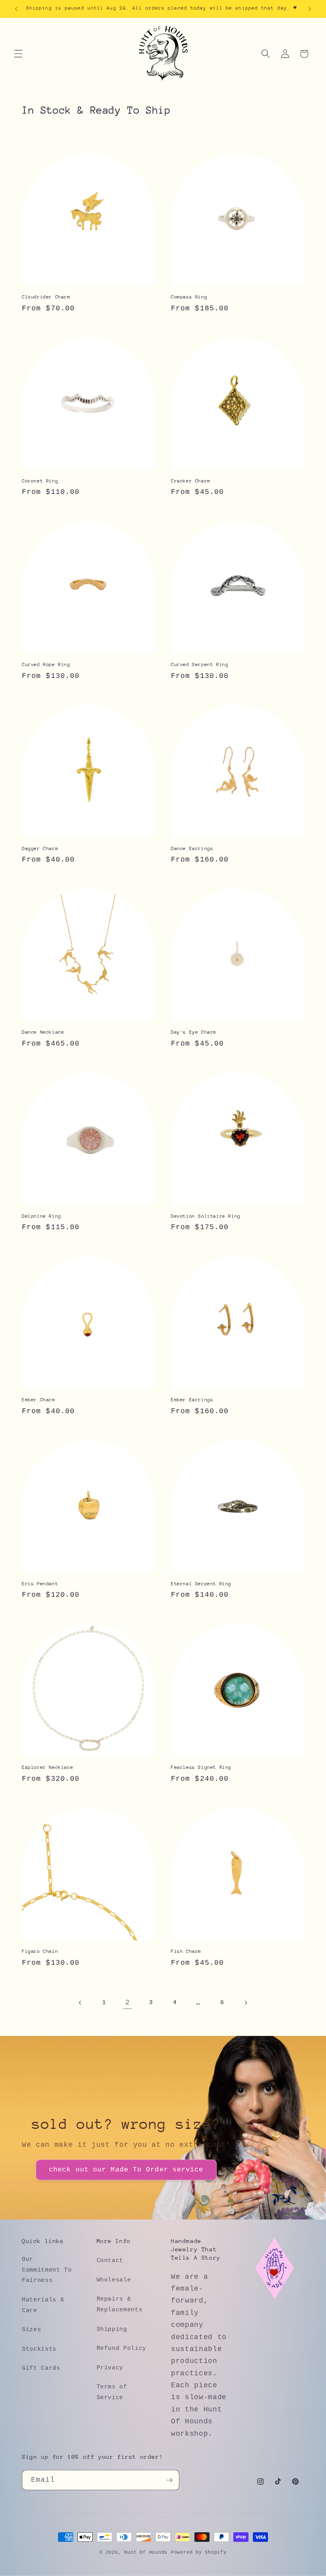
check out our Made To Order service (126, 2170)
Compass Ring (189, 297)
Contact (110, 2260)
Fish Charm (186, 1951)
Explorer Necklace (48, 1767)
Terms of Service (112, 2392)
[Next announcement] (310, 9)
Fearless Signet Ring (201, 1767)
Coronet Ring (40, 481)
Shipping (112, 2329)
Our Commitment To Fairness (47, 2270)
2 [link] (128, 2003)
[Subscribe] (169, 2480)
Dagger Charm (40, 848)
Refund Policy (122, 2348)
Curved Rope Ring (46, 664)
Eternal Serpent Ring (201, 1584)
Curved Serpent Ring (200, 664)
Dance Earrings (192, 848)
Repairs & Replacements (120, 2304)
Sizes (31, 2330)
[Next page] (246, 2003)
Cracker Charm (191, 481)
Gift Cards (41, 2368)
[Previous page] (80, 2003)
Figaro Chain (40, 1951)
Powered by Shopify (199, 2553)
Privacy (110, 2368)
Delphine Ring (42, 1216)
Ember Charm (39, 1400)
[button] (18, 54)
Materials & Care (43, 2305)
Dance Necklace (43, 1032)
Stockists (39, 2349)
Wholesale (114, 2280)
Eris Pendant (40, 1584)
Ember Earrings (192, 1400)
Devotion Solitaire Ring (206, 1216)
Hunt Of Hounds (146, 2553)
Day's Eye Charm (194, 1032)
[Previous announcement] (16, 9)
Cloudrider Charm (46, 297)
